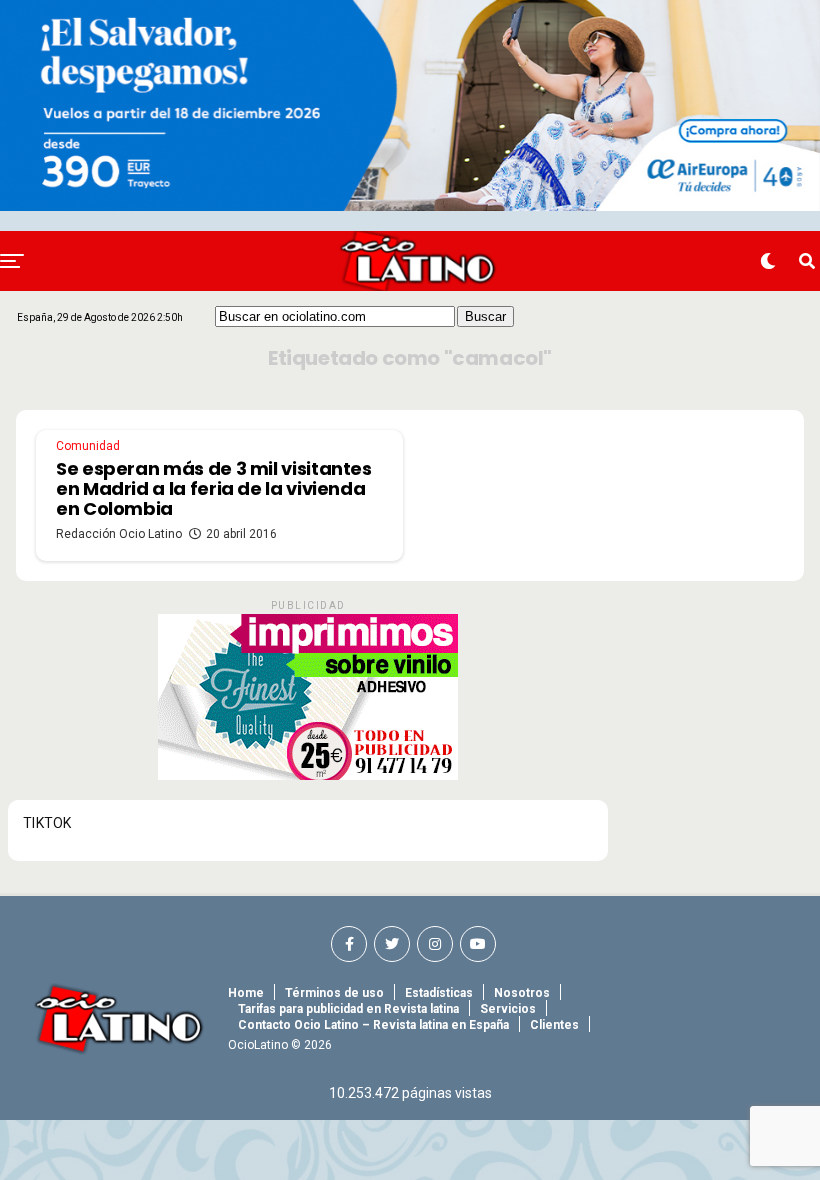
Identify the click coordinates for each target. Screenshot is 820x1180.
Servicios (508, 1009)
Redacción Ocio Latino (119, 534)
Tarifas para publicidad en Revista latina (348, 1009)
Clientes (554, 1025)
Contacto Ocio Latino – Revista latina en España (373, 1025)
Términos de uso (334, 993)
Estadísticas (439, 993)
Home (246, 993)
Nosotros (522, 993)
